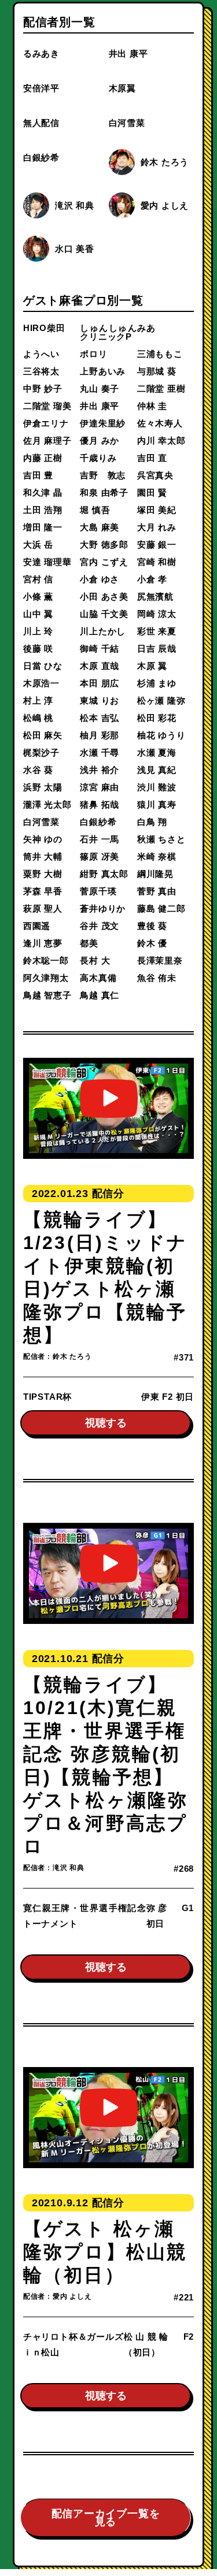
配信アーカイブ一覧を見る (106, 2518)
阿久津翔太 (46, 978)
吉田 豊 (38, 475)
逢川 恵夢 (43, 943)
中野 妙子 (43, 389)
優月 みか (100, 441)
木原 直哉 (100, 666)
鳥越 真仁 (100, 995)
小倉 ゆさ (100, 579)
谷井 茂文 (100, 926)
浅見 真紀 (157, 770)
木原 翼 (152, 666)
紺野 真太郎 (104, 874)
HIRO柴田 (44, 328)
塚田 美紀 (157, 510)
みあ (146, 328)
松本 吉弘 (100, 718)
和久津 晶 (43, 492)
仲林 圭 (152, 406)
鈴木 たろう (165, 162)
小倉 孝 (152, 579)
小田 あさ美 (104, 596)
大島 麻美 (100, 527)
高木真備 (98, 978)
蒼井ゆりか (103, 908)
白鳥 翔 (152, 822)
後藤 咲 (38, 648)
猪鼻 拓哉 (100, 804)
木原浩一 (41, 683)
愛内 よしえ (165, 205)
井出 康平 (128, 53)
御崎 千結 (100, 648)
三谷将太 (41, 371)
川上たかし (103, 631)
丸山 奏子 (100, 389)
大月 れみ (157, 527)
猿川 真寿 (157, 804)
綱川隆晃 (155, 874)
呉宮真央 (155, 475)
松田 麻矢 (43, 735)
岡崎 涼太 (157, 614)
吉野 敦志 (103, 475)
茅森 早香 (43, 891)
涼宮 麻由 (100, 787)
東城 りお (100, 700)
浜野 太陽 (43, 787)
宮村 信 (38, 579)
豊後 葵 (152, 926)
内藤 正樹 (43, 458)
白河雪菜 (127, 123)
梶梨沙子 (41, 752)
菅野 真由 (157, 891)
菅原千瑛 (98, 891)
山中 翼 (38, 614)
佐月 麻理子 (47, 441)
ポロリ (93, 354)
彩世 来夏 (157, 631)
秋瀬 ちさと (161, 839)
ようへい (41, 354)
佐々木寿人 (160, 423)
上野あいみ (103, 371)
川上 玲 (38, 631)
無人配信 (41, 123)
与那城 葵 (157, 371)
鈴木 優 (152, 943)
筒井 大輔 (43, 856)
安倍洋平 (41, 88)
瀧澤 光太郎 (47, 804)
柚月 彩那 (100, 735)
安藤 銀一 (157, 544)
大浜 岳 (38, 544)
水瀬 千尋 (100, 752)
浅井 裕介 (100, 770)
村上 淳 (38, 700)
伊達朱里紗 (103, 423)
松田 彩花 (157, 718)
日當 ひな (43, 666)
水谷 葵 (38, 770)
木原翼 (122, 88)
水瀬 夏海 (157, 752)
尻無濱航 (155, 596)
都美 (89, 943)
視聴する (106, 1423)
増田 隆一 (43, 527)
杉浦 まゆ (157, 683)
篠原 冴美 (100, 856)
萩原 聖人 (43, 908)
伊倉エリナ (46, 423)
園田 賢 (152, 492)
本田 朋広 (100, 683)
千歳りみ (98, 458)
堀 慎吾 (95, 510)
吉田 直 (152, 458)
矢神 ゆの (43, 839)
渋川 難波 (157, 787)
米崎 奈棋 (157, 856)
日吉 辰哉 (157, 648)
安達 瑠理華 (47, 562)
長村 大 (95, 960)
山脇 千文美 (104, 614)
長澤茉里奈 (160, 960)
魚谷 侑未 (157, 978)
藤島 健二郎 (161, 908)
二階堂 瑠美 (47, 406)
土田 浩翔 (43, 510)
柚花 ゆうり (161, 735)
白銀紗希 (41, 157)
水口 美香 (75, 249)
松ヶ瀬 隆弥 (161, 700)
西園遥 (37, 926)
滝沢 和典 (75, 205)
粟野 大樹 (43, 874)
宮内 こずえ (104, 562)
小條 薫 (38, 596)
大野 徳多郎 (104, 544)
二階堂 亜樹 (161, 389)
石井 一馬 (100, 839)
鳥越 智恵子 (47, 995)
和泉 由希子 (104, 492)
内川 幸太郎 (161, 441)
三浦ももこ (160, 354)
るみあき (41, 53)
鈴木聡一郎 (46, 960)
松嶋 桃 (38, 718)
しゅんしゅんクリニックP (108, 332)
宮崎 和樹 (157, 562)
